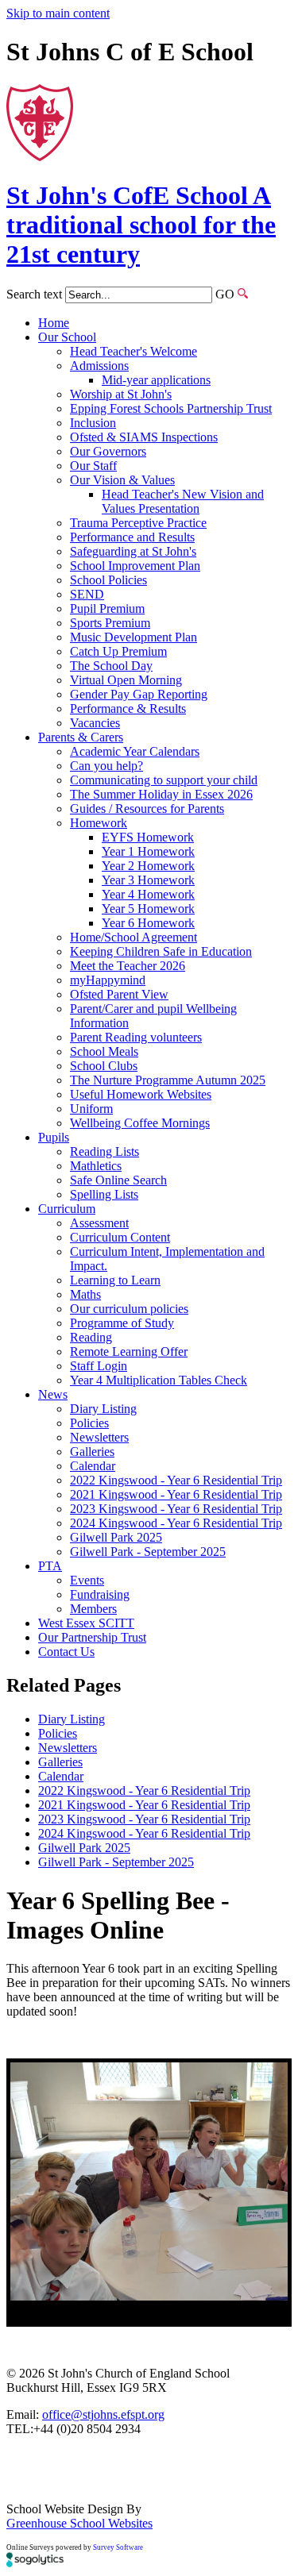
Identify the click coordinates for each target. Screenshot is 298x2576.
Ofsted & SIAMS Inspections (144, 437)
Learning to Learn (115, 1280)
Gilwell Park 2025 (116, 1537)
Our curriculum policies (129, 1309)
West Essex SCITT (86, 1623)
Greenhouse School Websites (79, 2523)
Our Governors (108, 451)
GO (225, 294)
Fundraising (100, 1594)
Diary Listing (103, 1409)
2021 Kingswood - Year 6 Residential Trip (176, 1494)
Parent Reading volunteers (136, 1037)
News (53, 1394)
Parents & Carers (81, 737)
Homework (99, 823)
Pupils (54, 1137)
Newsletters (99, 1437)
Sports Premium (110, 623)
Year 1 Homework (148, 851)
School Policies (108, 580)
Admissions (99, 366)
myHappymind (108, 980)
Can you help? (106, 766)
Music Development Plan (134, 637)
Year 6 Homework (148, 923)
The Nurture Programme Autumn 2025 (168, 1080)
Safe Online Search (118, 1180)
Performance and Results (132, 537)
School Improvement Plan (135, 566)
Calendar (93, 1466)
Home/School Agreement (134, 937)
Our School (67, 337)
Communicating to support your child (164, 780)
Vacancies (95, 723)
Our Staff (93, 466)
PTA (50, 1566)
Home (54, 323)
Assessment (99, 1223)
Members (93, 1609)
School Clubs (104, 1066)
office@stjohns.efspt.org (103, 2414)
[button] (243, 293)
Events (87, 1580)
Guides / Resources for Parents (147, 809)
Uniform (91, 1109)
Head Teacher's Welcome (134, 351)
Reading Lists (104, 1151)
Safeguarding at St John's (133, 551)
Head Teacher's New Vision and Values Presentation (183, 501)
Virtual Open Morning (126, 680)
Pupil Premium (107, 608)
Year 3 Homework (148, 880)
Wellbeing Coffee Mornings (140, 1123)
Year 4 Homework (148, 894)
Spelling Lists (104, 1194)
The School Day (111, 666)
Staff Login (99, 1366)
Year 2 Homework (148, 866)
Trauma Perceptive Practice (138, 523)
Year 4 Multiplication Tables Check (159, 1380)
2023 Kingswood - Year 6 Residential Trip (176, 1509)
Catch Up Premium (118, 651)
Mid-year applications (156, 380)
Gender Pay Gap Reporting (139, 694)
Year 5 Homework (148, 909)
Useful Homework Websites (141, 1094)
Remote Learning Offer (129, 1352)
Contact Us (66, 1652)
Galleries (92, 1452)
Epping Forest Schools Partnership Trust (171, 408)
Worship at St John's (121, 394)
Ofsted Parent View (119, 994)
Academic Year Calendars (135, 751)
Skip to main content (58, 13)
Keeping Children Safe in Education (161, 951)
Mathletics (96, 1166)
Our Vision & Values (122, 480)
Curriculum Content (120, 1237)
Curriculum (67, 1209)
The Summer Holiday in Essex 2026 (161, 794)
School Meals (104, 1051)
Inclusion (93, 423)
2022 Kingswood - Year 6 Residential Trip (176, 1480)
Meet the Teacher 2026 (128, 966)
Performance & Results (128, 708)
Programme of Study (122, 1323)
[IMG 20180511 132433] (149, 2181)
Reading (91, 1337)
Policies (89, 1423)
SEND (87, 594)
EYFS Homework (148, 837)
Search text (34, 294)
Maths (85, 1294)
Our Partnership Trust (92, 1637)
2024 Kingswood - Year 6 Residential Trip (176, 1523)
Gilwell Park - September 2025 (148, 1552)
